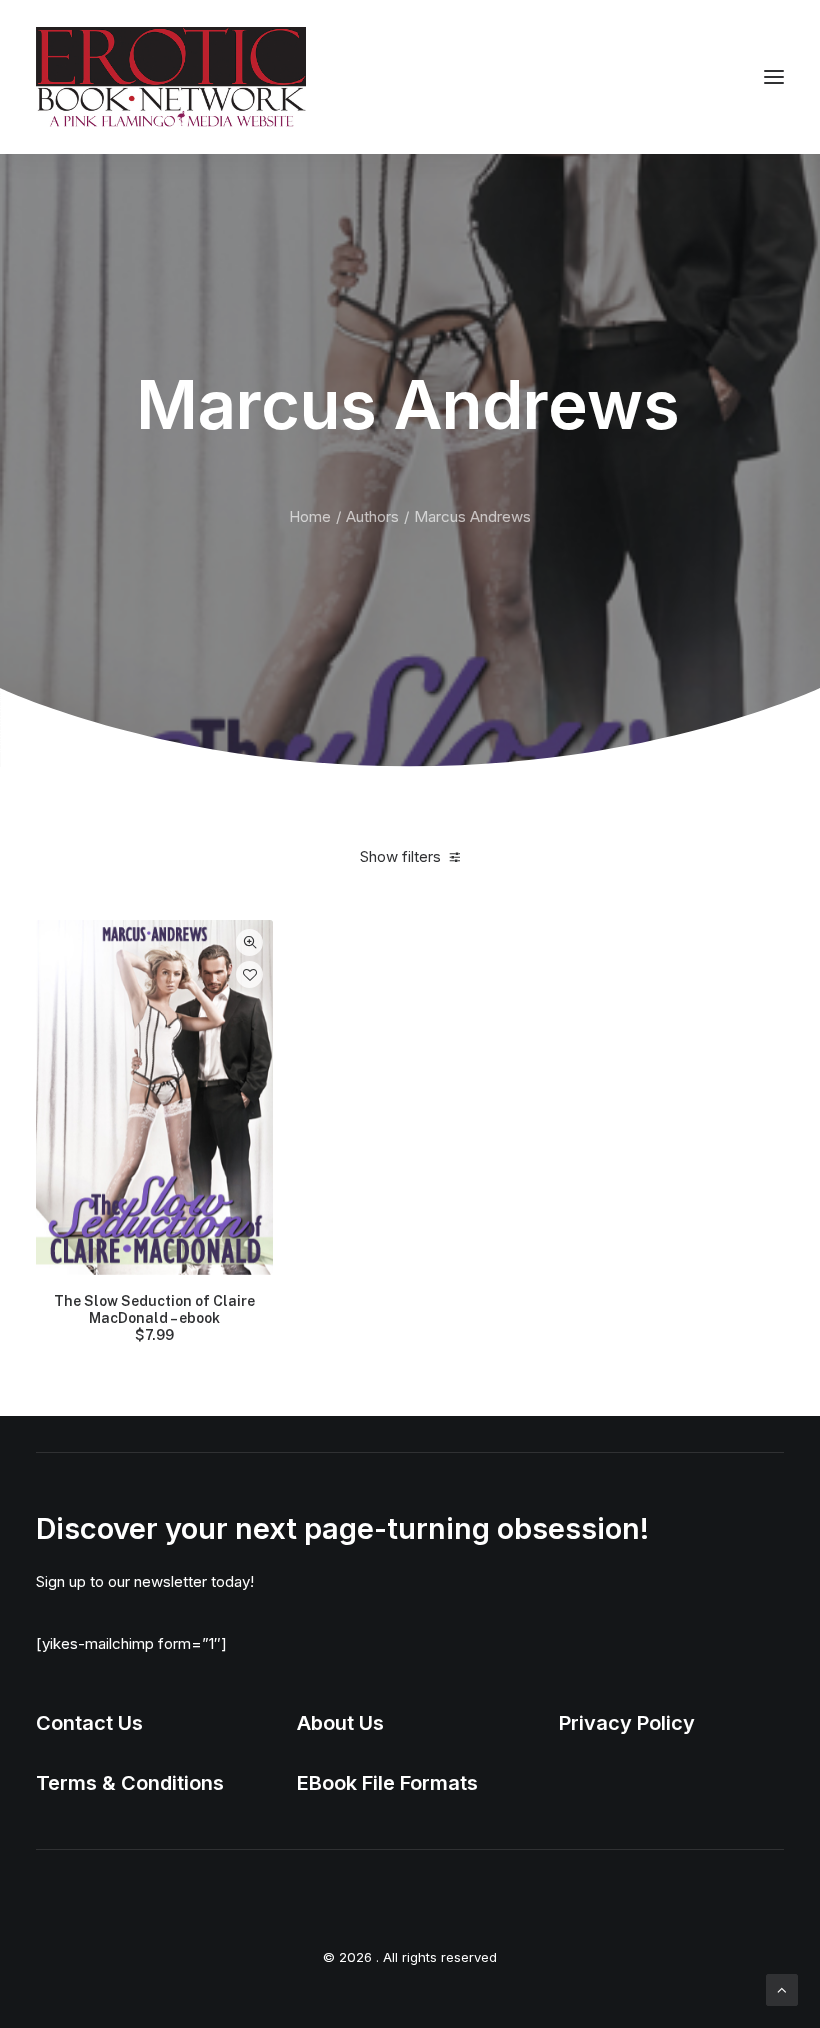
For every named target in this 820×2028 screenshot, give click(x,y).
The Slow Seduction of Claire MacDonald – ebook (154, 1318)
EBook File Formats (387, 1783)
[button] (774, 77)
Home (310, 516)
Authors (372, 516)
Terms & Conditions (130, 1783)
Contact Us (89, 1723)
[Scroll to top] (782, 1988)
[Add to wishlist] (249, 974)
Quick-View (249, 942)
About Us (340, 1723)
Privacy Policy (627, 1723)
